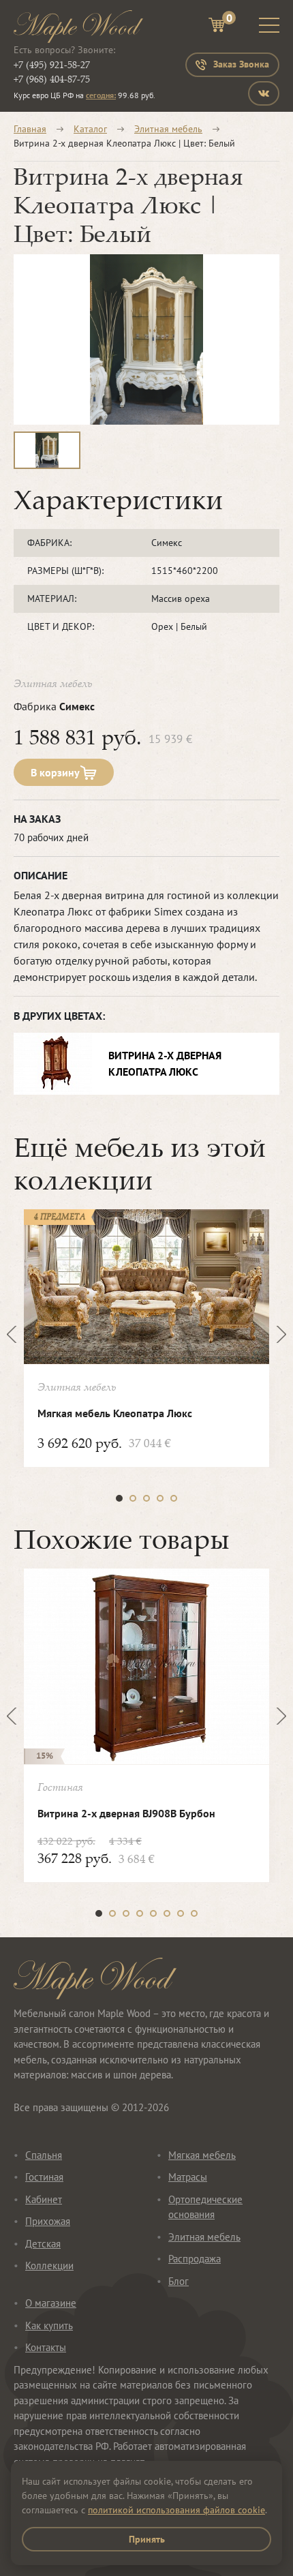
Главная (30, 129)
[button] (119, 1498)
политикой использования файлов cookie (176, 2510)
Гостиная (44, 2177)
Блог (179, 2281)
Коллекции (49, 2266)
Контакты (46, 2347)
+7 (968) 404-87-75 (52, 79)
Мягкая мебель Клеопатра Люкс (115, 1413)
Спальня (44, 2155)
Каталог (90, 129)
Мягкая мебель (202, 2155)
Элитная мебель (168, 129)
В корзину (55, 772)
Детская (43, 2244)
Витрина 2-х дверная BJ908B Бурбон (126, 1813)
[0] (217, 27)
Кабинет (44, 2199)
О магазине (51, 2303)
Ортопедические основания (205, 2207)
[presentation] (15, 1334)
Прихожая (48, 2221)
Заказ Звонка (241, 64)
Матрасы (188, 2177)
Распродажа (195, 2259)
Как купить (49, 2325)
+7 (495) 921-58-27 (52, 64)
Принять (147, 2539)
